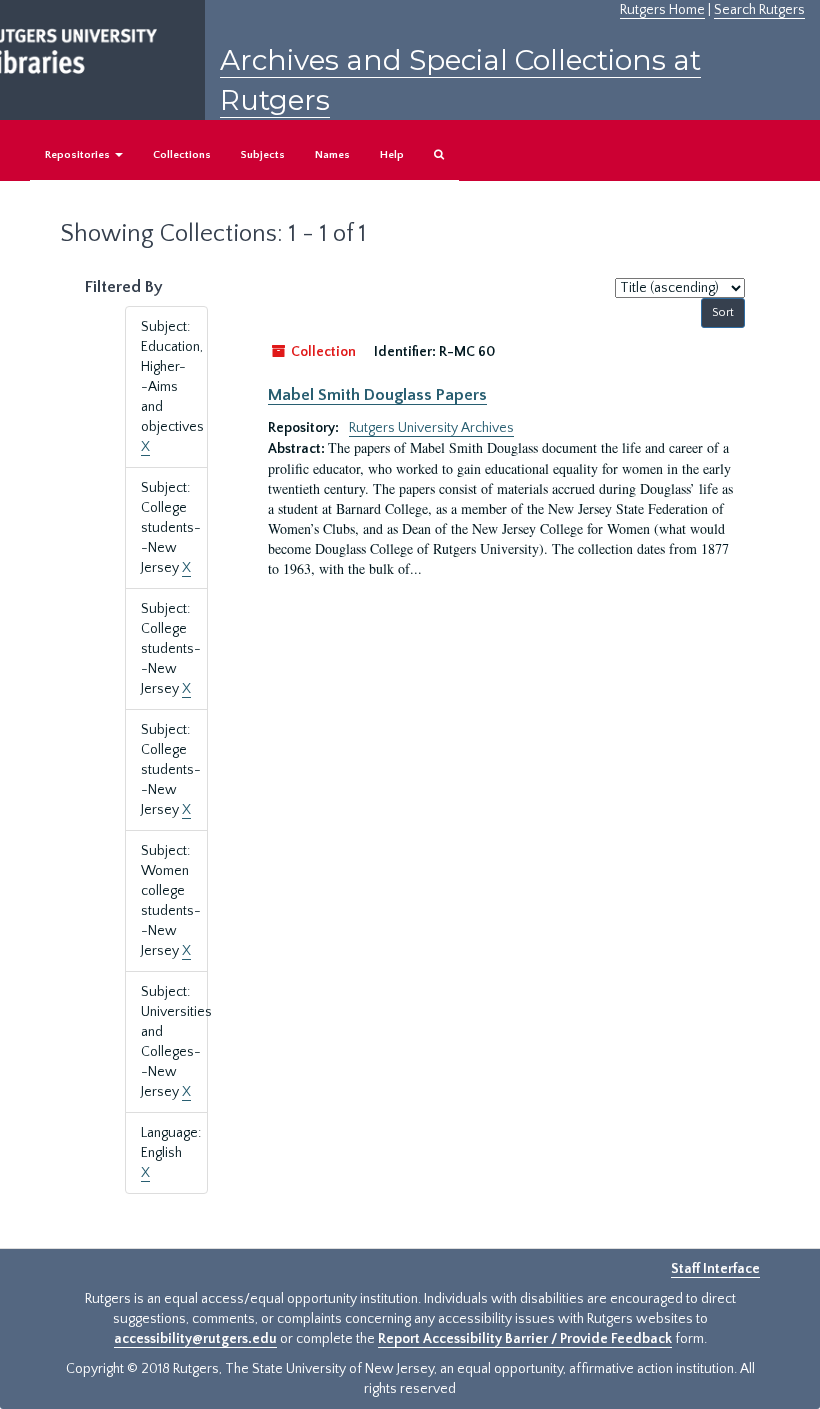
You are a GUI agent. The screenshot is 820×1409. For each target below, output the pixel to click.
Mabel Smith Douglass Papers (377, 395)
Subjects (263, 155)
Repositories (79, 155)
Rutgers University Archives (431, 428)
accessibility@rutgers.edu (195, 1339)
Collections (182, 155)
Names (332, 155)
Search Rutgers (759, 10)
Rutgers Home (662, 10)
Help (392, 155)
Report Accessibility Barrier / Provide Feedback (525, 1339)
